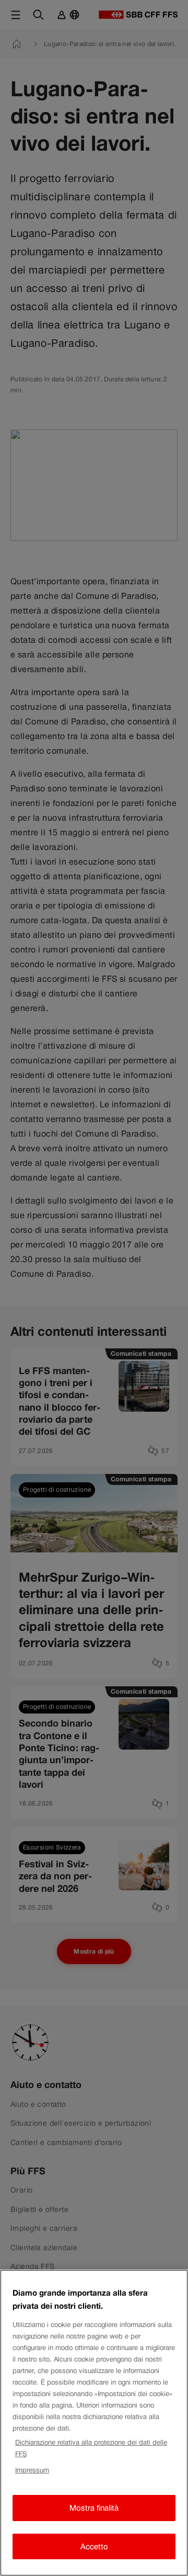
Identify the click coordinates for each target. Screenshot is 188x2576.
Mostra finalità (94, 2508)
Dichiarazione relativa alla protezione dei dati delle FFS (91, 2448)
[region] (94, 2423)
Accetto (94, 2546)
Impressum (32, 2470)
